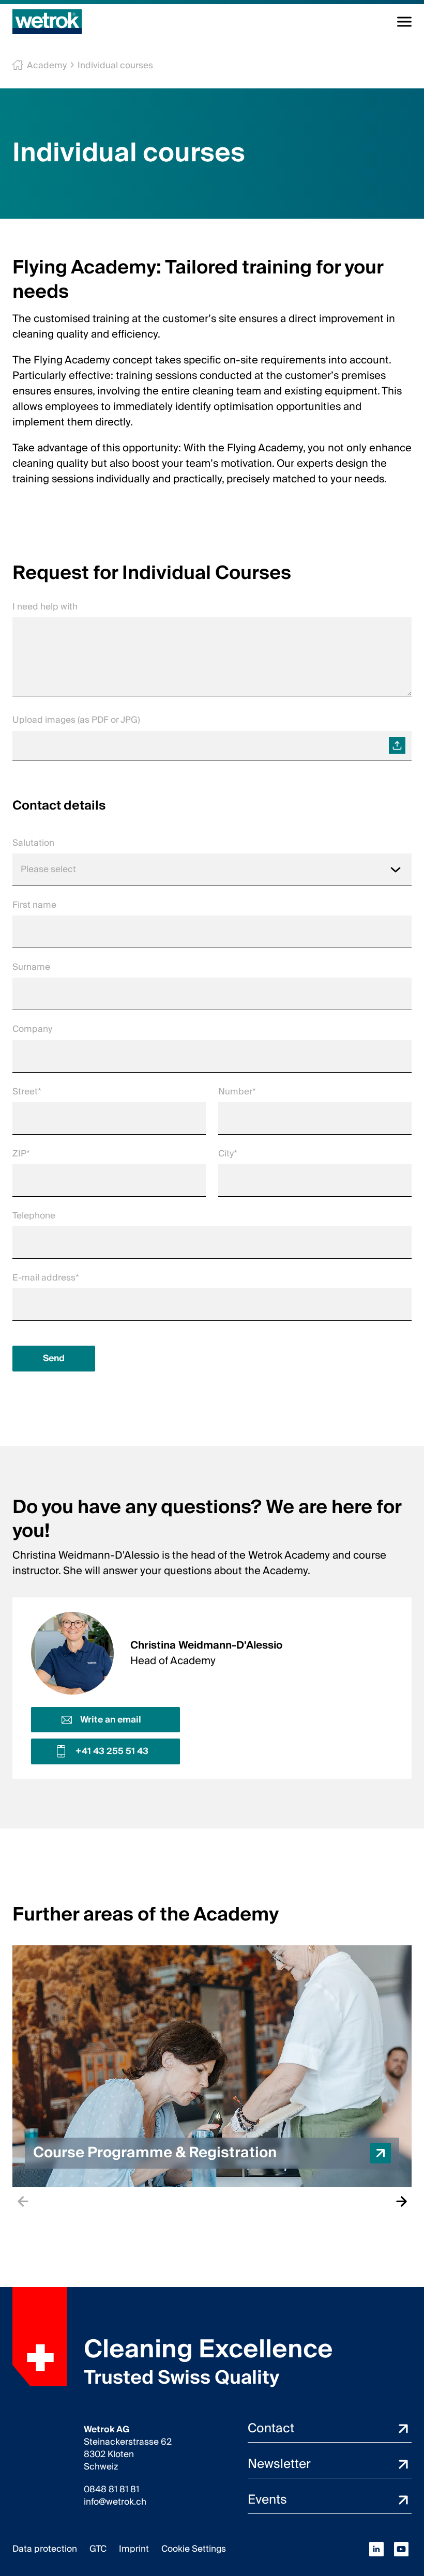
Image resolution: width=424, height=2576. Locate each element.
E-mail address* (46, 1278)
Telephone (34, 1216)
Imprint (134, 2549)
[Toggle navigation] (404, 22)
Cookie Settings (194, 2549)
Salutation (33, 843)
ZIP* (21, 1154)
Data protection (45, 2549)
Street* (27, 1092)
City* (228, 1154)
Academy (47, 65)
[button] (212, 2066)
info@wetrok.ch (115, 2502)
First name (34, 905)
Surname (31, 967)
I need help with (45, 607)
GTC (98, 2549)
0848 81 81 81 (111, 2490)
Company (32, 1029)
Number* (237, 1092)
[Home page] (47, 22)
